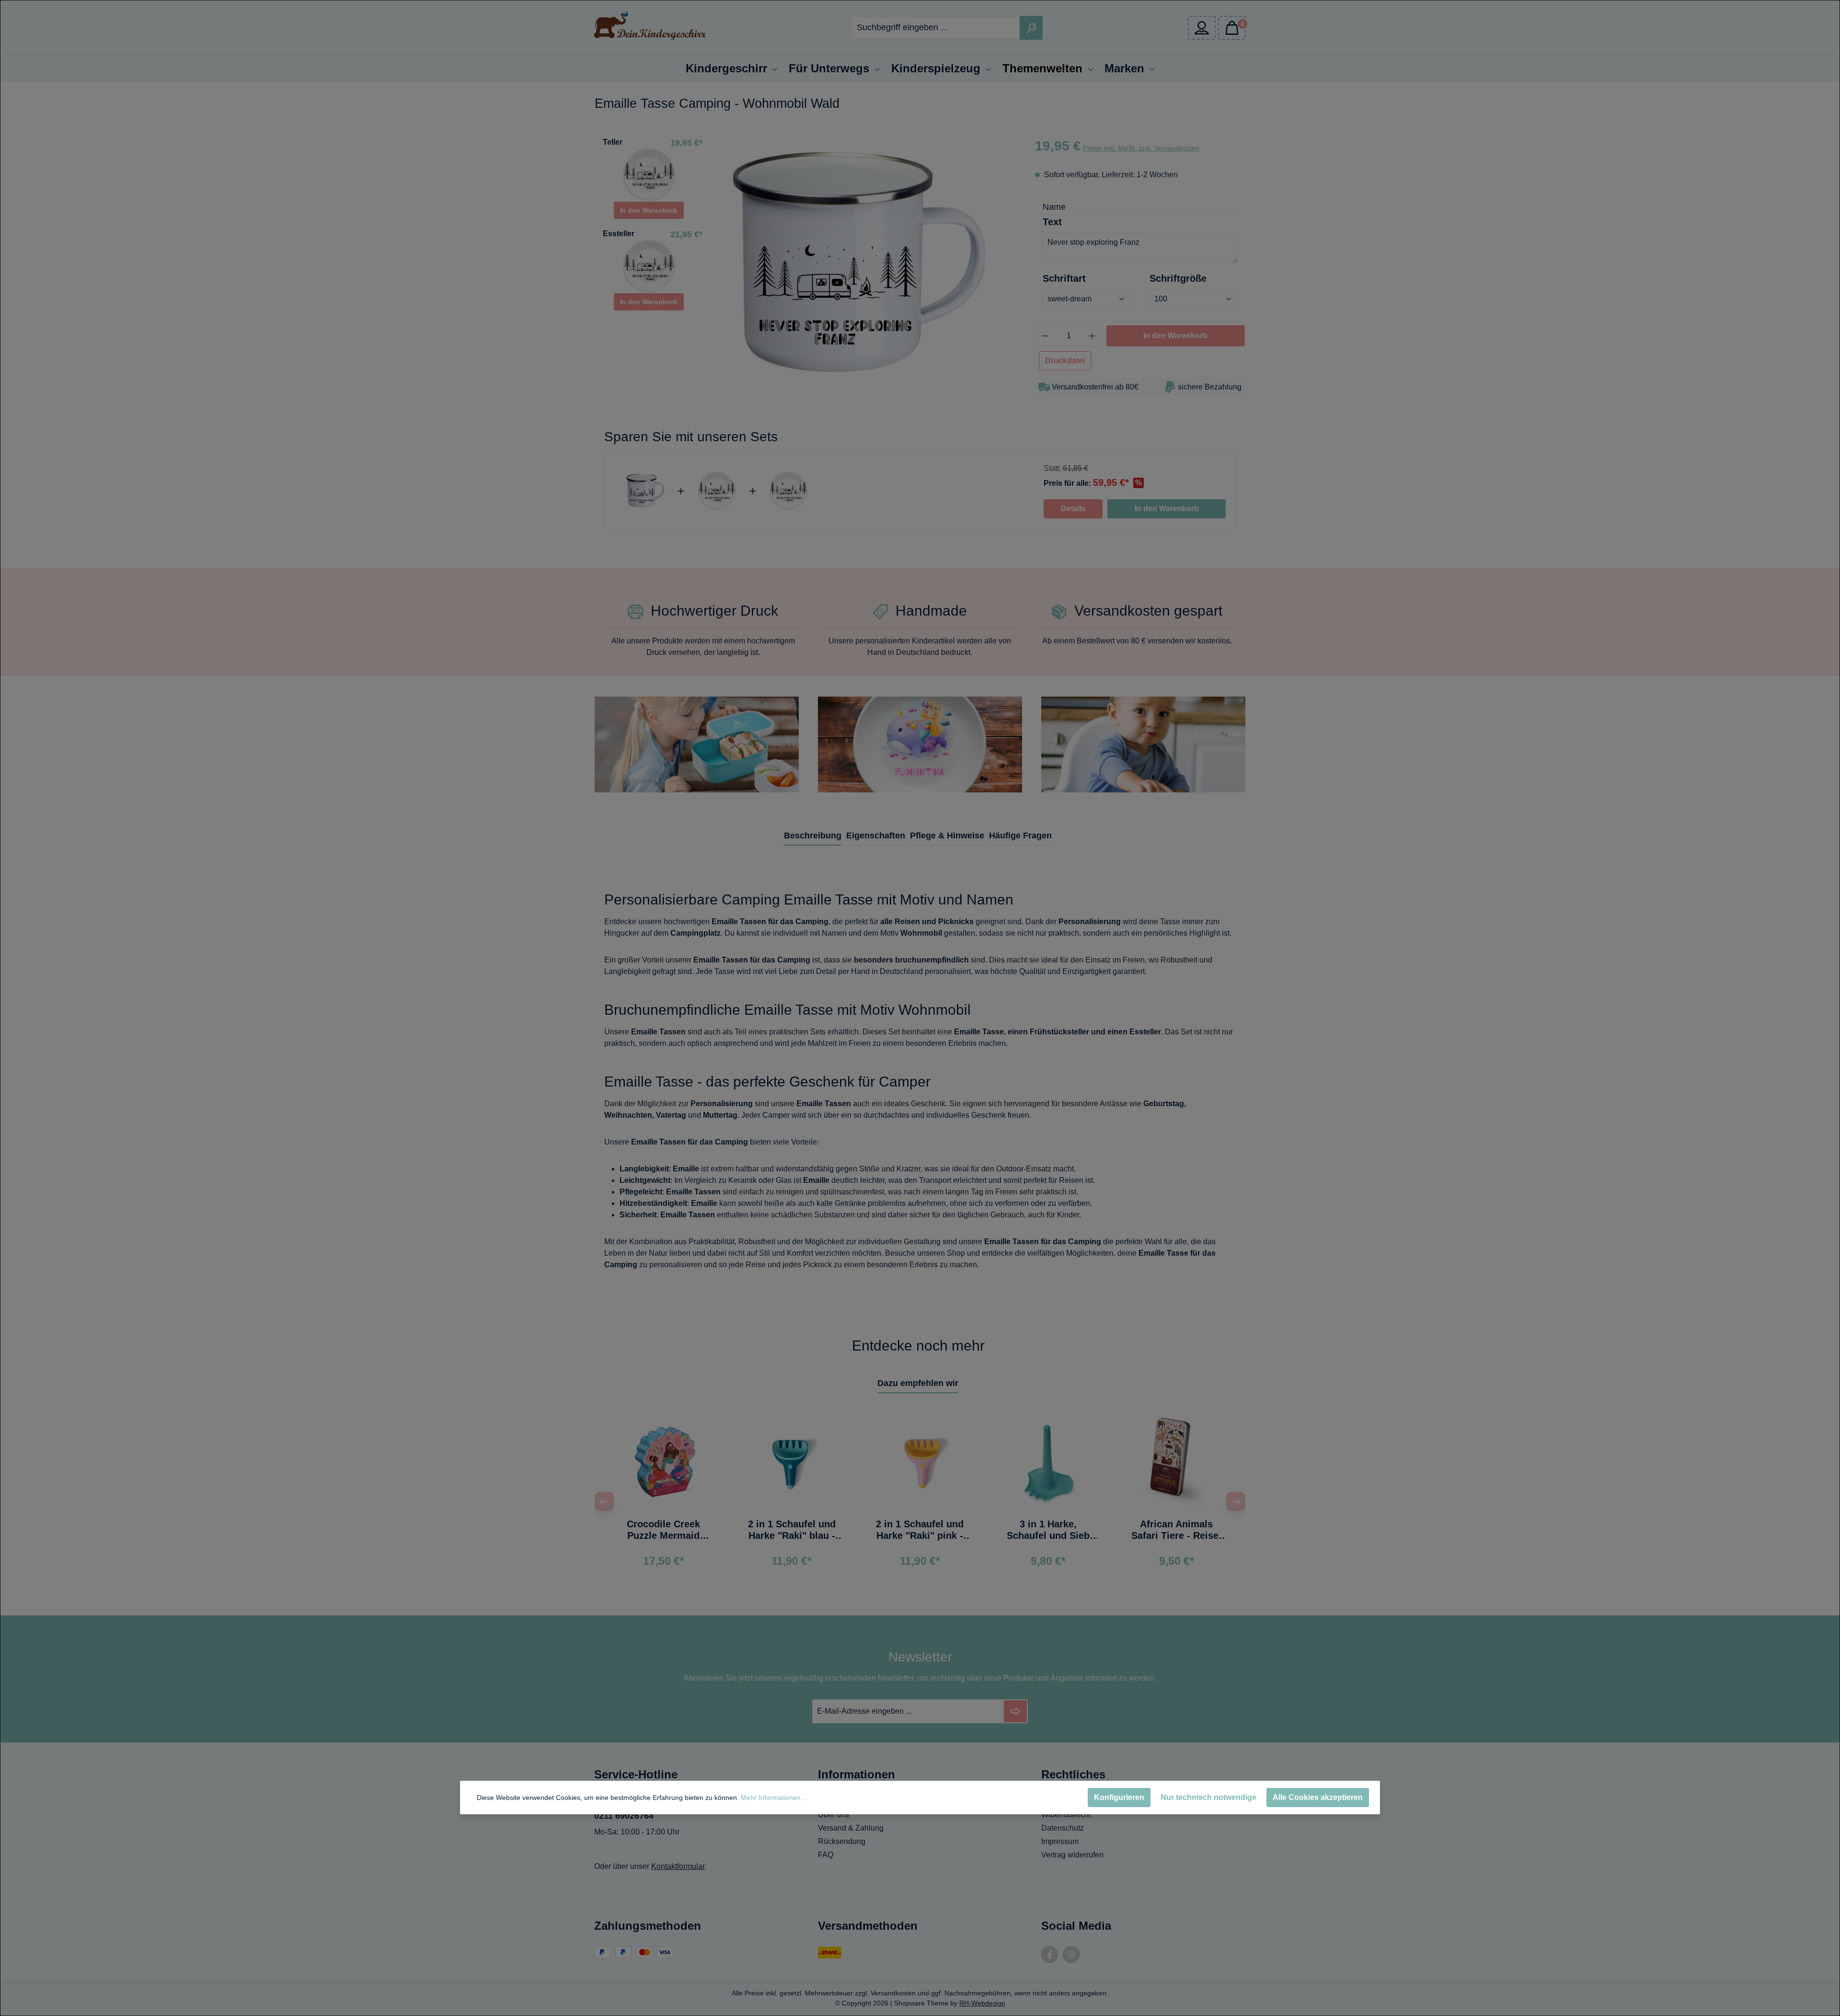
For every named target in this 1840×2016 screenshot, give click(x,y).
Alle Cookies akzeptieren (1318, 1797)
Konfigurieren (1119, 1797)
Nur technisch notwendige (1208, 1797)
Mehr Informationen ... (775, 1798)
